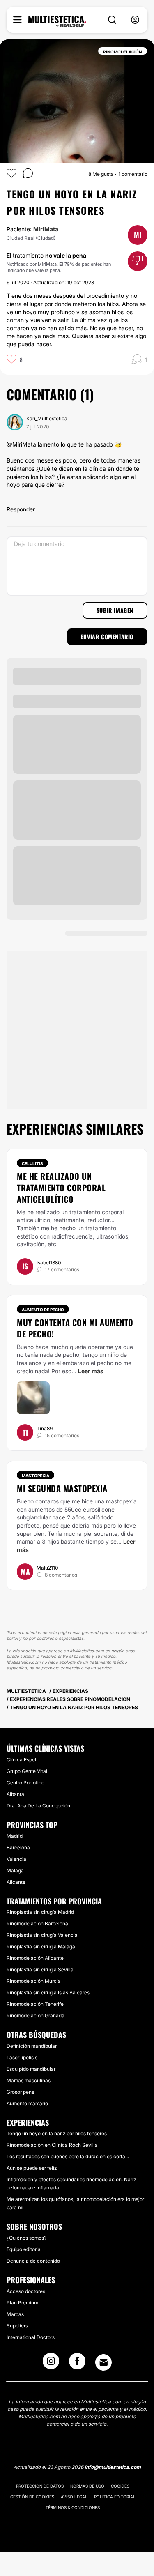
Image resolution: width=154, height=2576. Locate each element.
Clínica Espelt (22, 1760)
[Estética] (57, 21)
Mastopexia (36, 1476)
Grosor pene (21, 2092)
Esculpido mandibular (31, 2069)
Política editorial (115, 2497)
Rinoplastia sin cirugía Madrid (40, 1912)
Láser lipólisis (22, 2057)
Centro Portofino (25, 1783)
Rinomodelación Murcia (34, 1981)
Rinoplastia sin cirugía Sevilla (40, 1969)
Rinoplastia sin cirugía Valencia (42, 1935)
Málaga (15, 1870)
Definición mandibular (32, 2046)
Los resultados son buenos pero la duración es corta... (68, 2156)
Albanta (15, 1794)
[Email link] (103, 2362)
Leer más (91, 1371)
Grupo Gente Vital (27, 1771)
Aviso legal (74, 2497)
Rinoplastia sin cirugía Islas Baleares (48, 1992)
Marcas (15, 2314)
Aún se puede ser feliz (32, 2168)
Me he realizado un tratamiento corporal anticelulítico (61, 1188)
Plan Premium (22, 2303)
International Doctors (31, 2337)
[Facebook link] (77, 2364)
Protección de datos (40, 2486)
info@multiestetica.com (113, 2467)
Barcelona (18, 1847)
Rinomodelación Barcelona (37, 1923)
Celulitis (32, 1163)
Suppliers (17, 2326)
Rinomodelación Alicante (35, 1958)
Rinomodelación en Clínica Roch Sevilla (52, 2145)
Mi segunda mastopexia (62, 1488)
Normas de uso (87, 2486)
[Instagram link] (51, 2364)
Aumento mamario (27, 2103)
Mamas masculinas (29, 2080)
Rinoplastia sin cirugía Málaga (41, 1946)
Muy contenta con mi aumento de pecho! (75, 1328)
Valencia (16, 1859)
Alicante (16, 1882)
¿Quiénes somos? (26, 2238)
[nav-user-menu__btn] (135, 20)
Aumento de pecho (43, 1310)
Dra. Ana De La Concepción (38, 1806)
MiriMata (46, 229)
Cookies (120, 2486)
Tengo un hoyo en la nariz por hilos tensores (57, 2133)
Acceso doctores (26, 2291)
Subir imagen (115, 610)
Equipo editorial (24, 2249)
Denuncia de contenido (33, 2261)
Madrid (15, 1836)
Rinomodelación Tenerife (35, 2004)
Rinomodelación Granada (36, 2015)
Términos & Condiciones (73, 2507)
